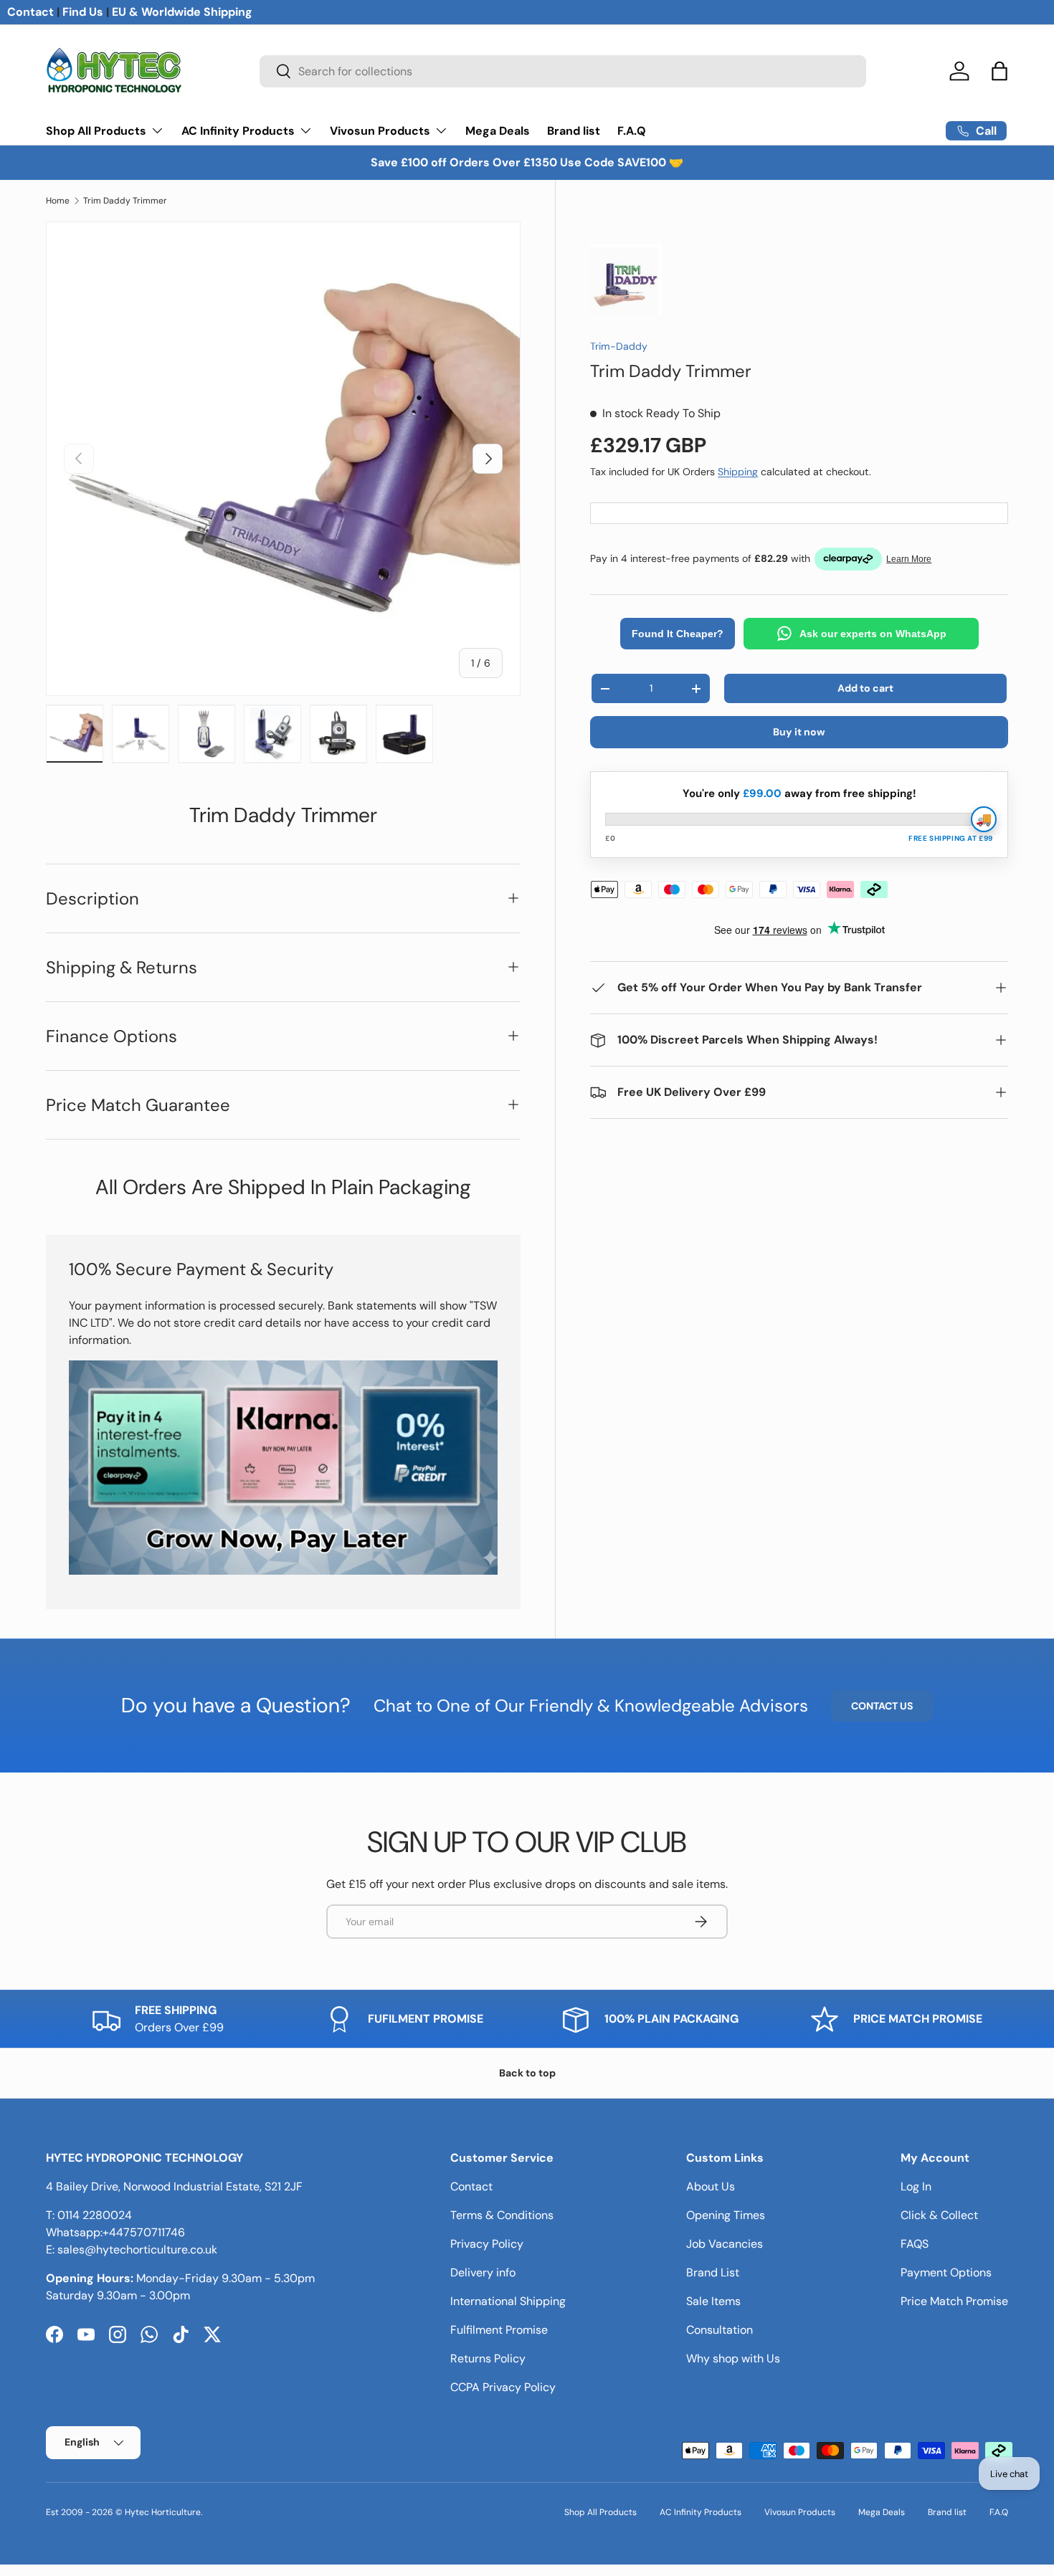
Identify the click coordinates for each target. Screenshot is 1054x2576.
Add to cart (865, 688)
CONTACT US (882, 1706)
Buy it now (799, 732)
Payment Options (946, 2272)
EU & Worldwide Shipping (182, 12)
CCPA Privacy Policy (503, 2387)
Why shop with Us (733, 2358)
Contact (30, 12)
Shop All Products (96, 131)
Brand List (713, 2272)
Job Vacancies (725, 2244)
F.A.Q (632, 131)
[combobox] (562, 71)
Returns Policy (488, 2358)
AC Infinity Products (238, 131)
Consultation (720, 2330)
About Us (711, 2186)
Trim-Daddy (619, 346)
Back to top (527, 2073)
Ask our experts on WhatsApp (873, 634)
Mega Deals (498, 131)
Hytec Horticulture (163, 2512)
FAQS (915, 2244)
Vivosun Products (380, 131)
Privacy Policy (487, 2244)
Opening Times (726, 2215)
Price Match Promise (954, 2301)
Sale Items (713, 2301)
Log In (916, 2186)
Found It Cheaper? (678, 634)
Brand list (574, 131)
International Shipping (508, 2301)
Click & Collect (939, 2215)
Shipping (738, 472)
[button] (1000, 71)
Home (58, 201)
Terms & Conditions (502, 2215)
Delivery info (483, 2272)
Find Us (83, 12)
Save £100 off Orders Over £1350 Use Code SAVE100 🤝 (527, 162)
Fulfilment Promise (499, 2330)
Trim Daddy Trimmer (125, 201)
